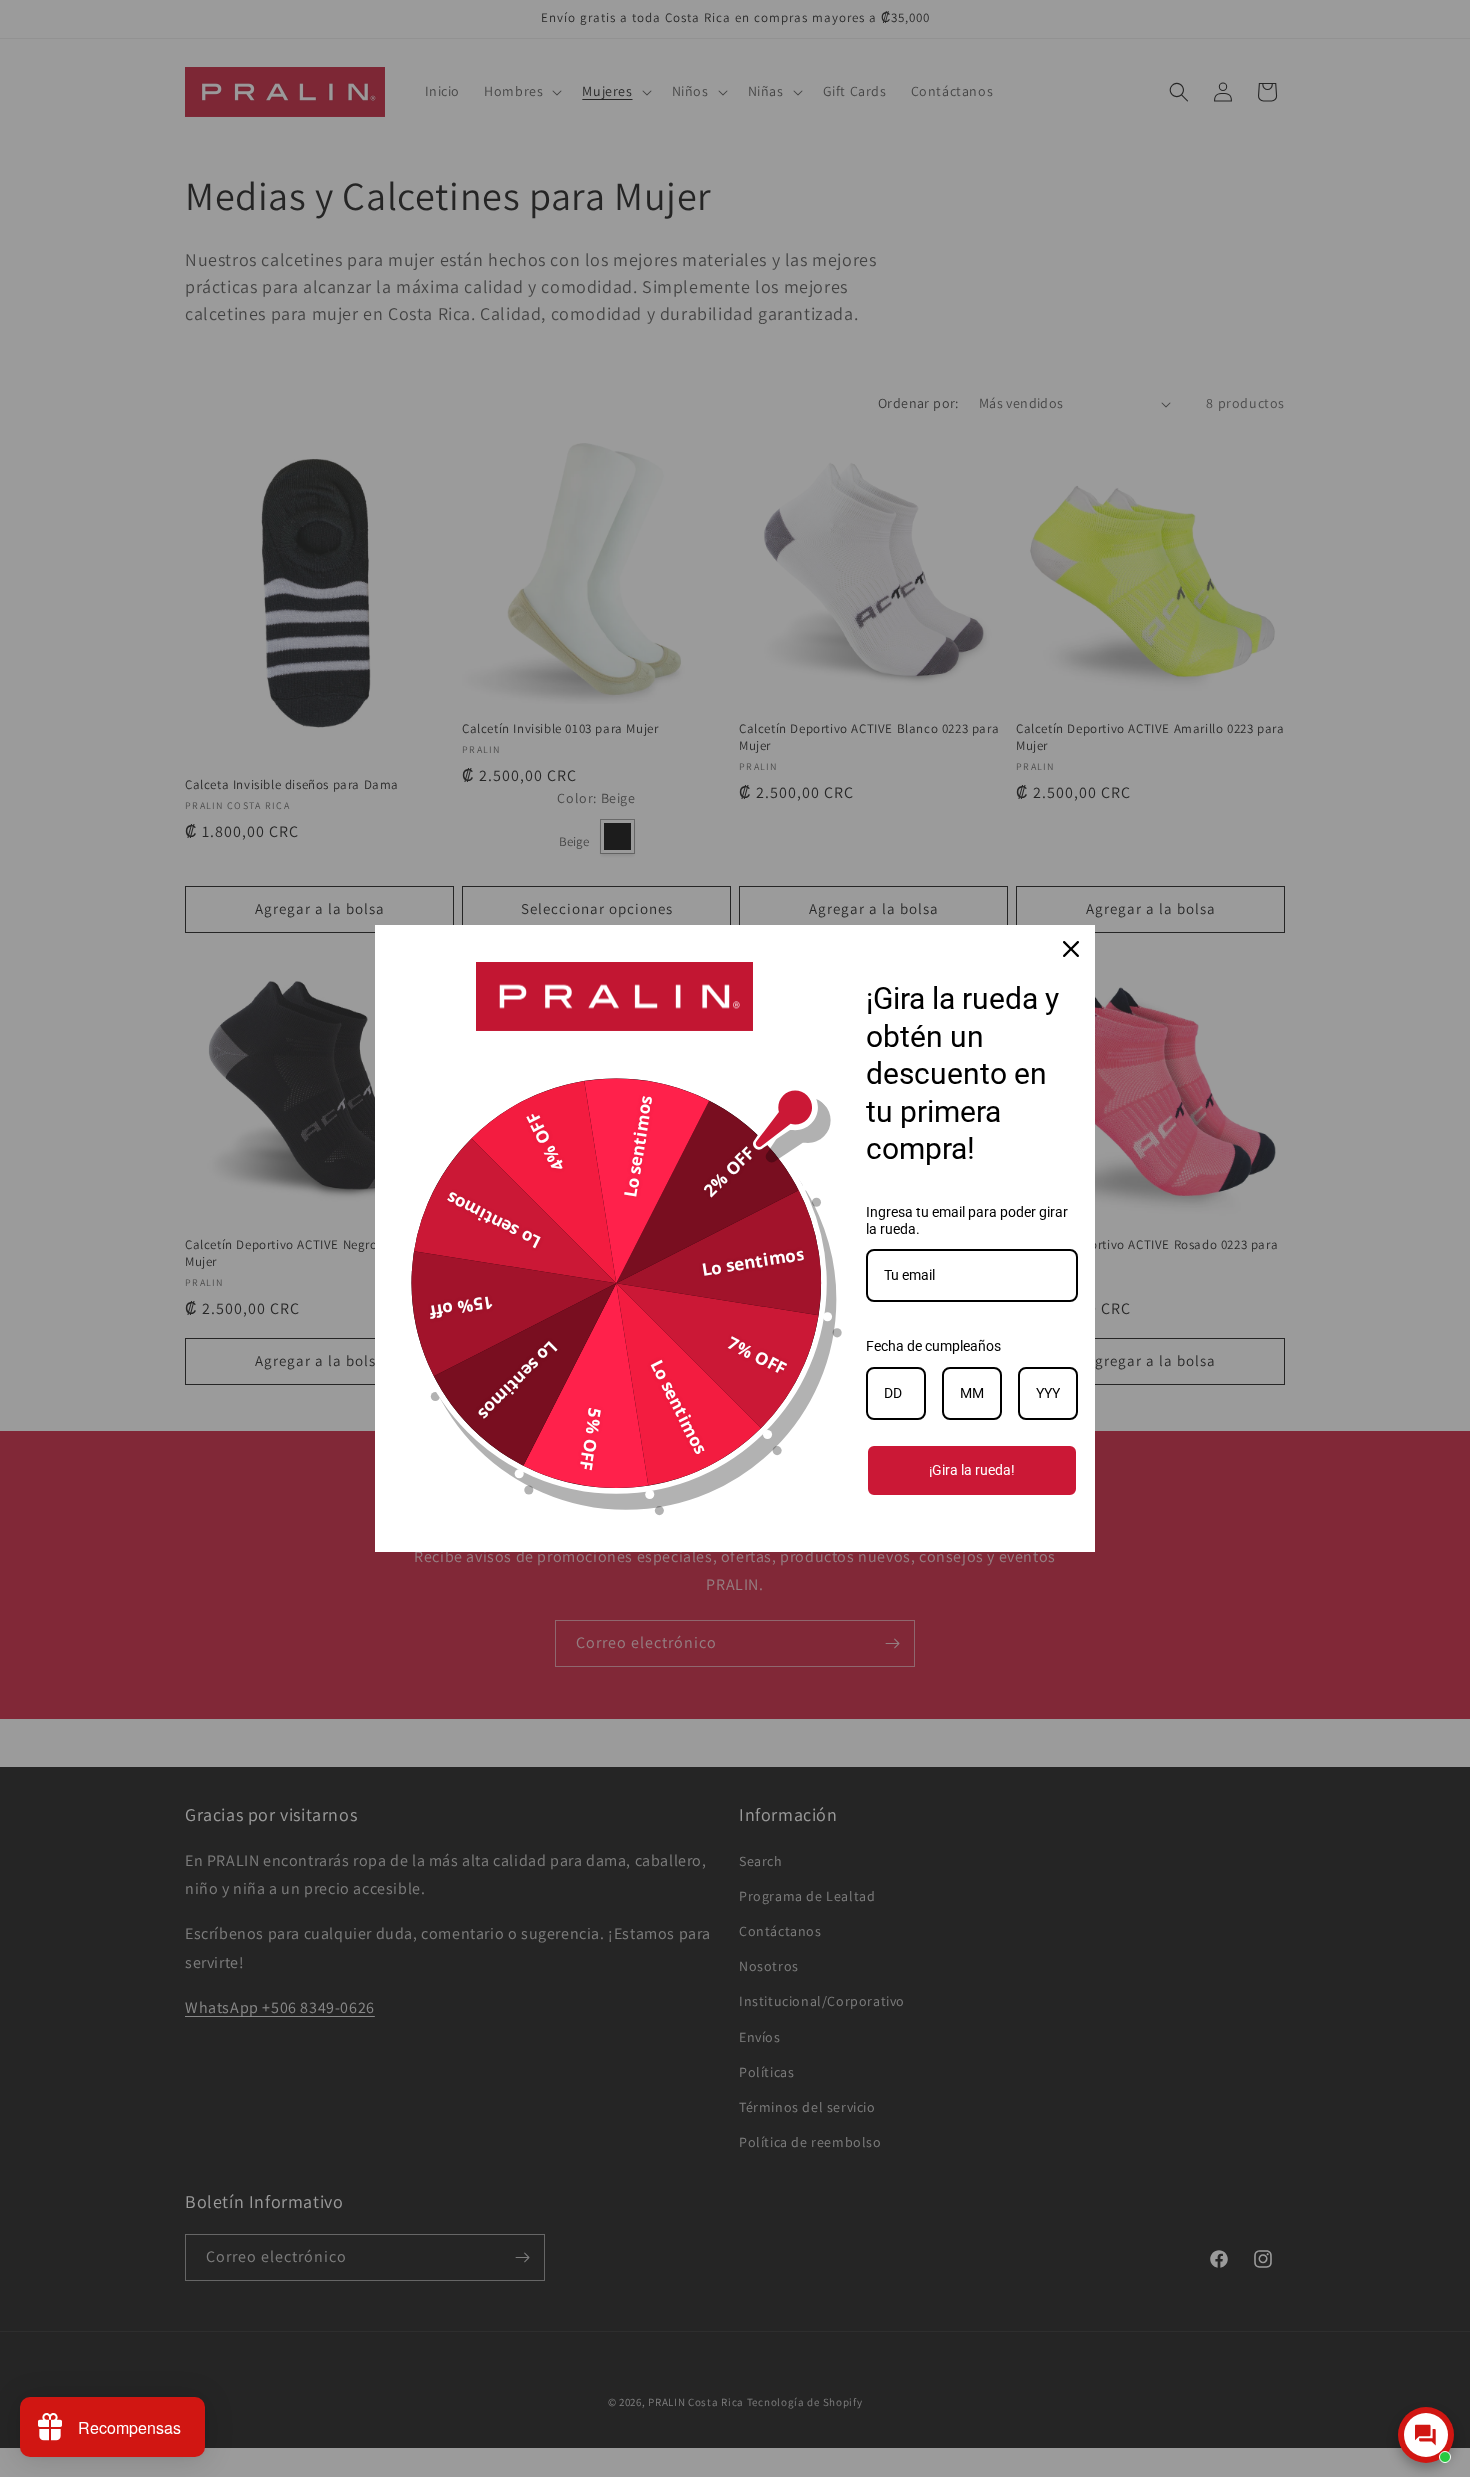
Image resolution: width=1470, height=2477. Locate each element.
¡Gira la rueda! (972, 1470)
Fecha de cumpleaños (933, 1346)
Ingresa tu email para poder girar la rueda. (967, 1220)
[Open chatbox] (1426, 2435)
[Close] (1071, 949)
